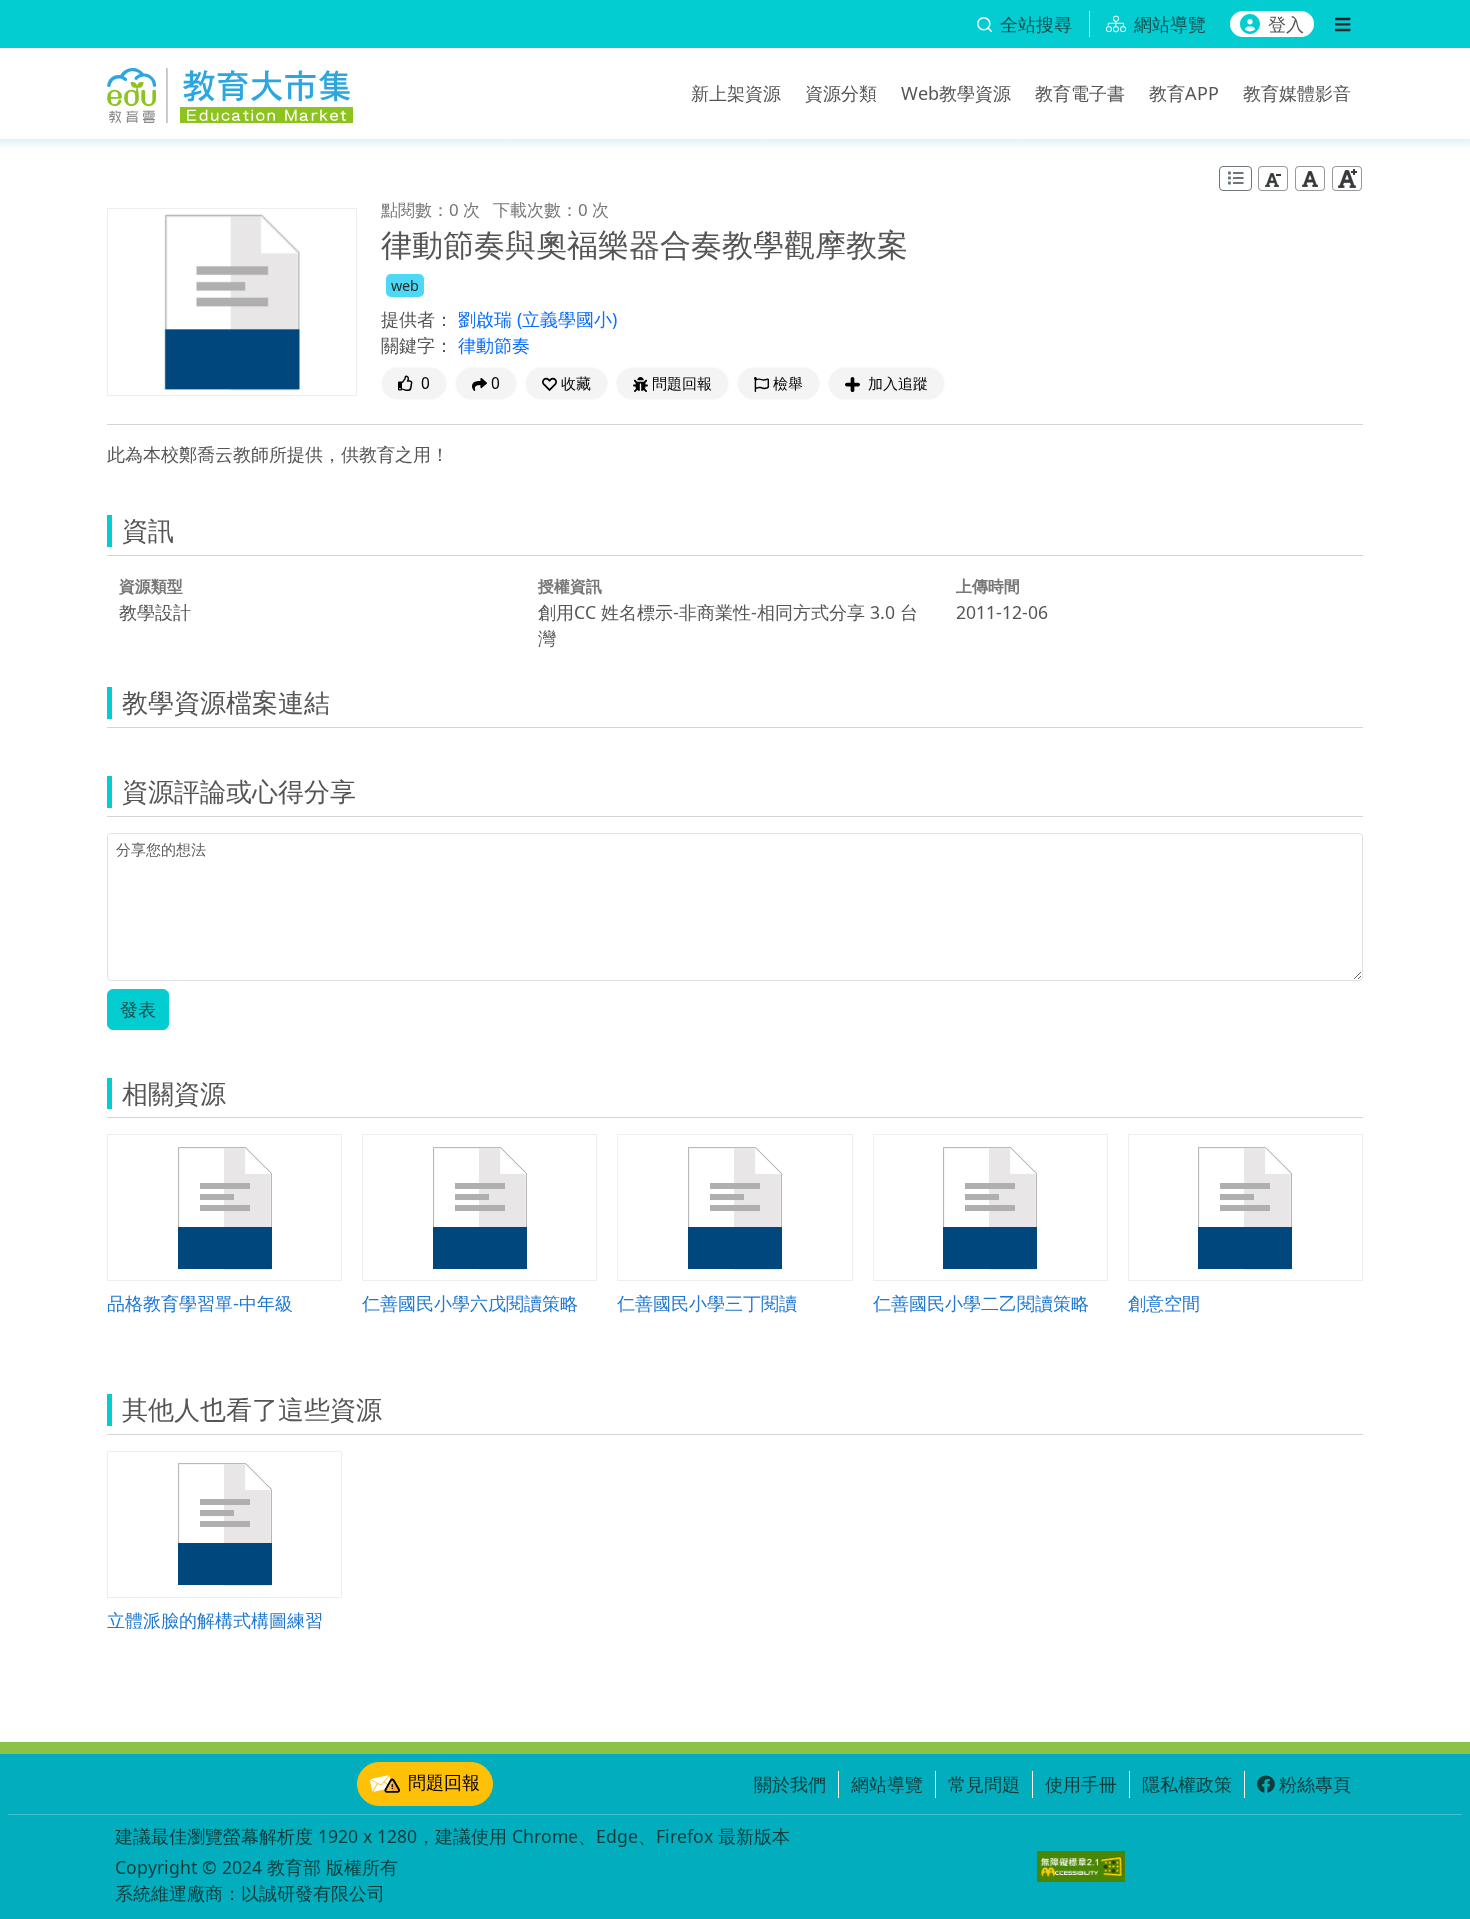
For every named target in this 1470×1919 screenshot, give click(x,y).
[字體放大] (1347, 178)
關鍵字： (417, 345)
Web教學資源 (956, 93)
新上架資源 (736, 93)
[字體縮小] (1273, 178)
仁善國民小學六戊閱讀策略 (470, 1302)
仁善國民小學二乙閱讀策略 (981, 1302)
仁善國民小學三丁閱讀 (707, 1302)
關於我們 (790, 1784)
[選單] (1342, 24)
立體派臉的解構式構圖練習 (215, 1619)
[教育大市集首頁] (230, 90)
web (405, 285)
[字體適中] (1310, 178)
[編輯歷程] (1235, 178)
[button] (566, 383)
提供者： (417, 319)
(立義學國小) (567, 319)
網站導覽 (887, 1784)
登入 (1286, 24)
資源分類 (841, 93)
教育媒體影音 (1297, 93)
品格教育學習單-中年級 (200, 1302)
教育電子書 (1080, 93)
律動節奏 (494, 345)
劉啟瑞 (487, 319)
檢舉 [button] (788, 383)
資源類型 (151, 586)
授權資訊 (570, 586)
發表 (138, 1009)
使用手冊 (1081, 1784)
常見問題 (984, 1784)
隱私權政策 (1187, 1784)
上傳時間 (988, 586)
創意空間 (1164, 1302)
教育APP (1184, 93)
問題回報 (444, 1782)
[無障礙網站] (1081, 1866)
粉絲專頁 (1315, 1784)
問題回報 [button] (682, 383)
